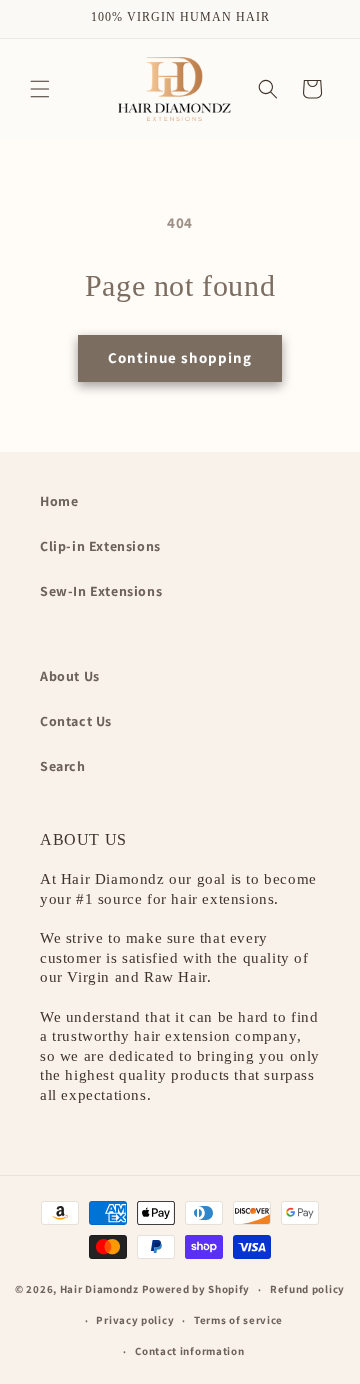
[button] (40, 89)
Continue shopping (180, 357)
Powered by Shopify (196, 1289)
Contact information (189, 1351)
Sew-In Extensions (101, 591)
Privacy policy (135, 1320)
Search (63, 766)
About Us (70, 676)
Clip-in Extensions (100, 546)
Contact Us (76, 721)
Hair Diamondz (99, 1289)
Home (59, 501)
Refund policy (307, 1289)
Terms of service (238, 1320)
